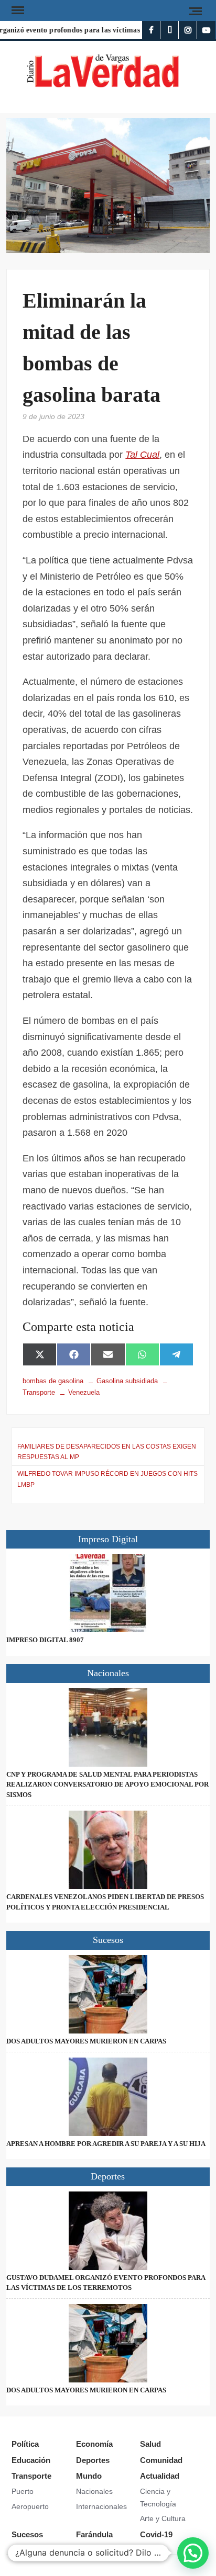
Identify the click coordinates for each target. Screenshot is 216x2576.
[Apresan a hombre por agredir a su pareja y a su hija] (108, 2097)
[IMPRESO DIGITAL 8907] (108, 1593)
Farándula (94, 2534)
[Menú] (17, 10)
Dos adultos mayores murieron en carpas (86, 2041)
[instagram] (188, 30)
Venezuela (84, 1392)
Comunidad (161, 2460)
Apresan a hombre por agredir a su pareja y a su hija (106, 2144)
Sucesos (27, 2534)
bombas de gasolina (53, 1381)
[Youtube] (206, 30)
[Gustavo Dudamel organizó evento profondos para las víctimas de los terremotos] (108, 2231)
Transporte (31, 2476)
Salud (150, 2444)
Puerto (23, 2491)
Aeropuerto (30, 2506)
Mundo (89, 2476)
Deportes (93, 2460)
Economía (94, 2444)
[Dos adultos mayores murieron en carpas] (108, 1994)
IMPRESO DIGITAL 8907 (45, 1640)
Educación (31, 2460)
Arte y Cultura (163, 2518)
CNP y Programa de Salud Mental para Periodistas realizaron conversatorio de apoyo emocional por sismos (107, 1784)
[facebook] (151, 30)
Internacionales (101, 2506)
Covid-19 (156, 2534)
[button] (193, 2553)
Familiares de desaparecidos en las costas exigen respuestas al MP (107, 1452)
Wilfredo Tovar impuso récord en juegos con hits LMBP (107, 1479)
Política (25, 2444)
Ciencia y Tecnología (158, 2498)
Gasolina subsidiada (127, 1381)
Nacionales (94, 2491)
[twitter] (170, 30)
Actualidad (160, 2476)
